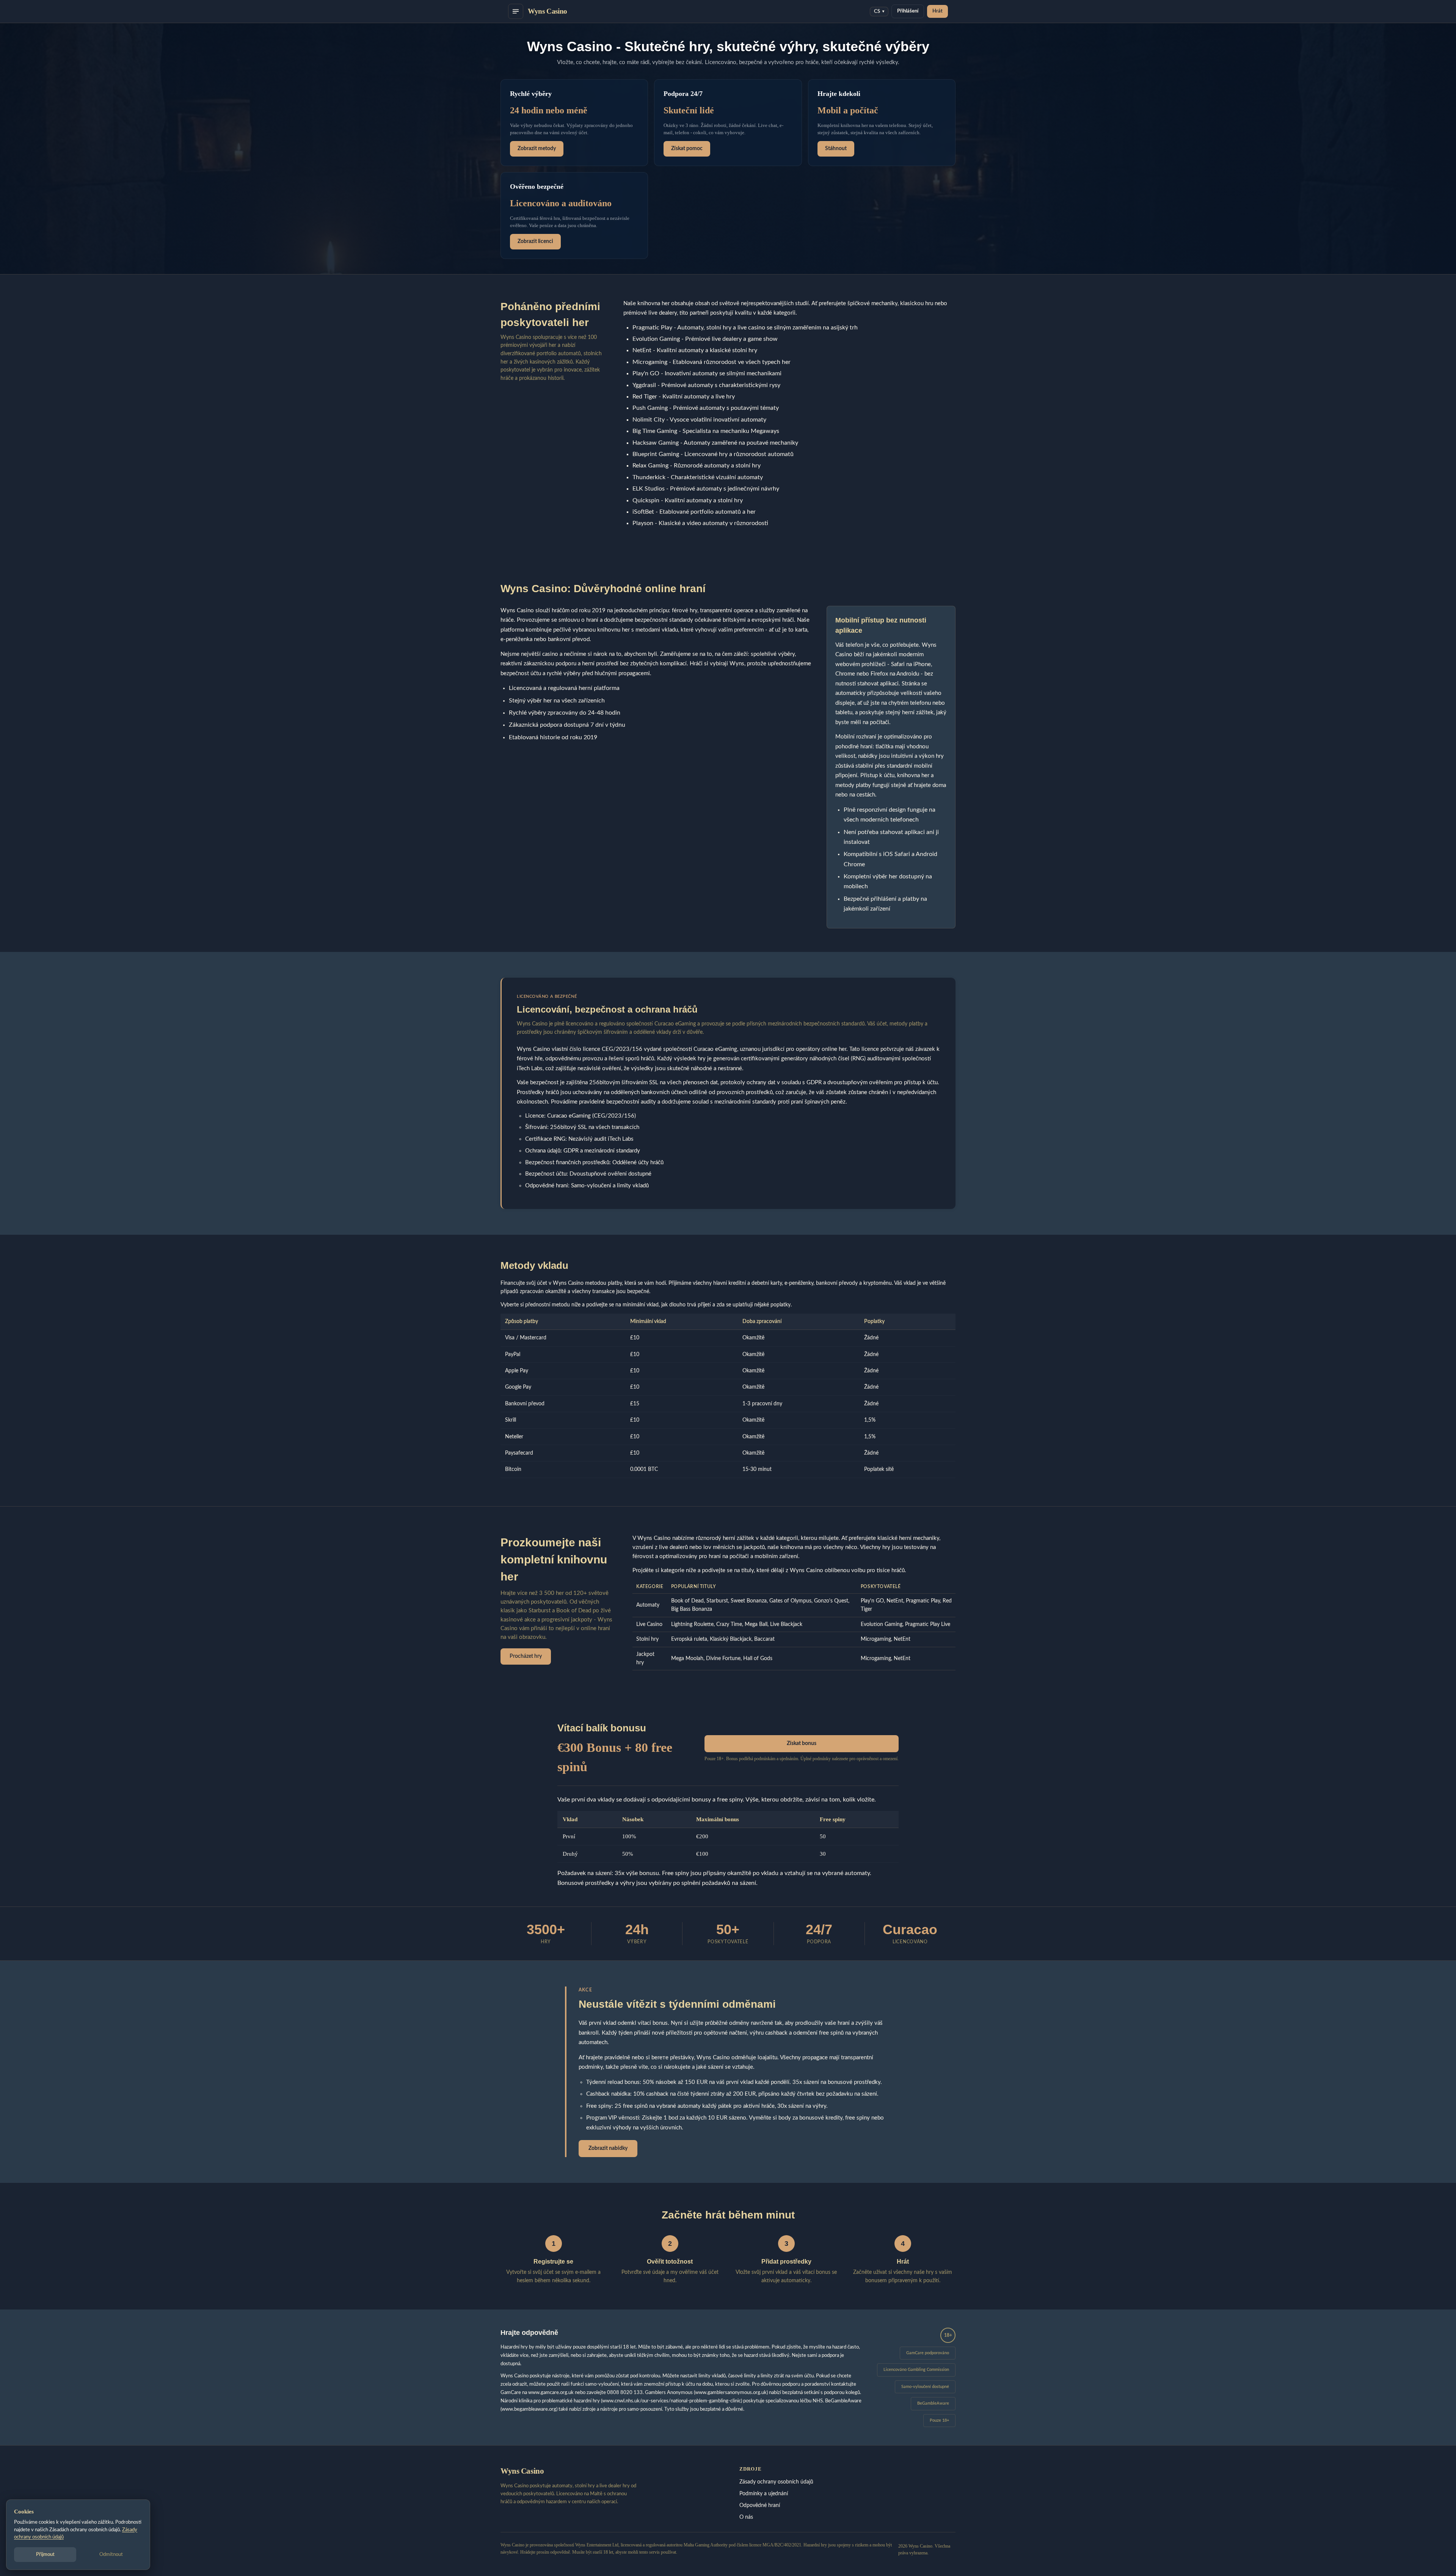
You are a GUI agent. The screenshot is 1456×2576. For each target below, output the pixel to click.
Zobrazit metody (537, 149)
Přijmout (45, 2555)
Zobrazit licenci (535, 241)
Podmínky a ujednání (764, 2494)
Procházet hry (526, 1656)
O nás (746, 2517)
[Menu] (516, 11)
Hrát (937, 11)
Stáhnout (836, 149)
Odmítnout (111, 2555)
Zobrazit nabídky (608, 2148)
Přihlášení (908, 11)
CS (879, 12)
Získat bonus (802, 1743)
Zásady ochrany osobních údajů (776, 2482)
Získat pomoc (687, 149)
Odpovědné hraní (760, 2505)
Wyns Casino (548, 11)
